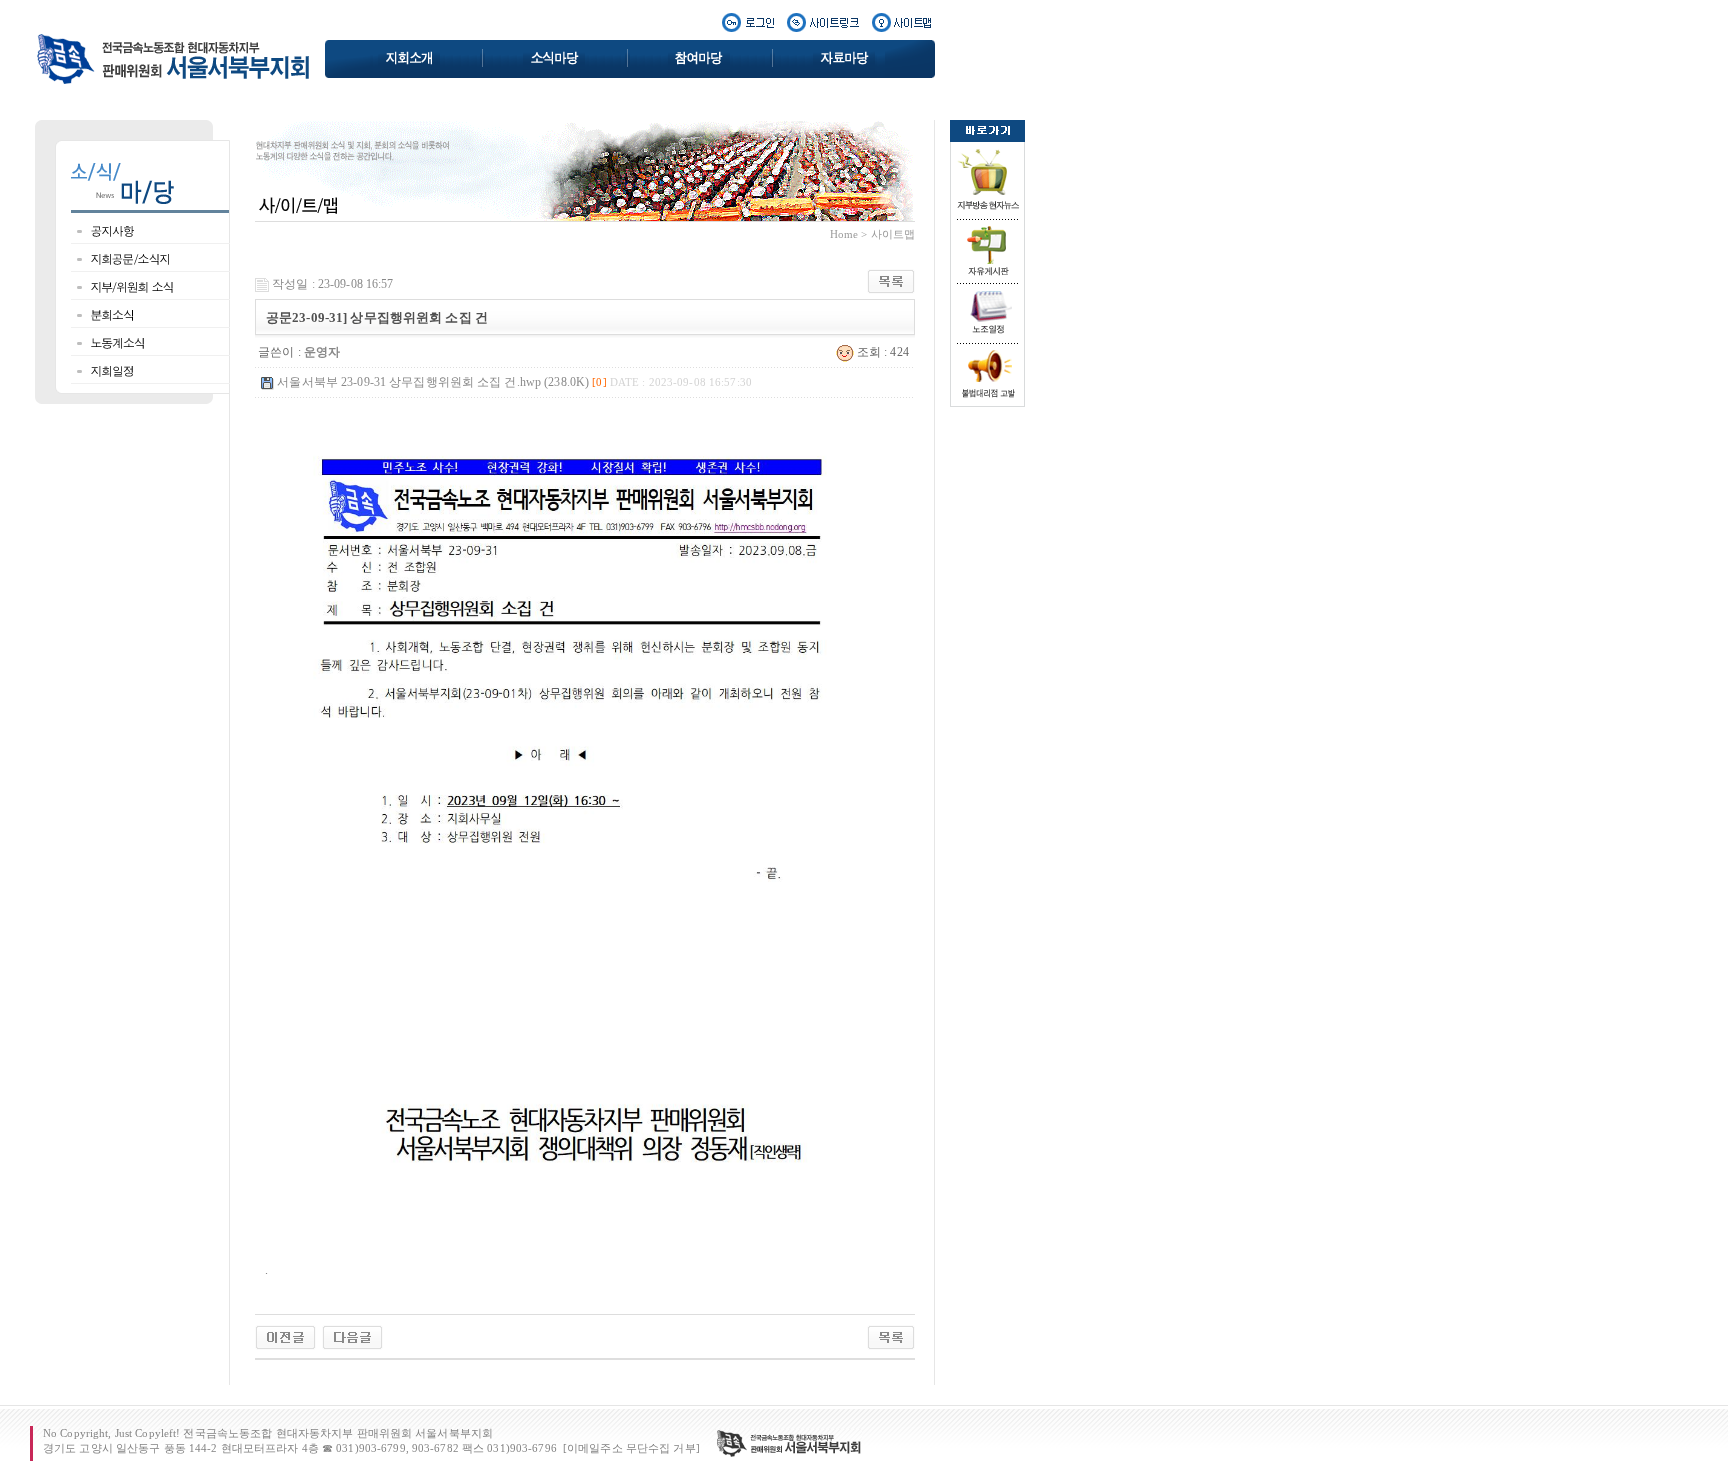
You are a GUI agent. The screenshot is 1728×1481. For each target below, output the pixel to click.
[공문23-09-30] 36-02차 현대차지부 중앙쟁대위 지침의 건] (352, 1337)
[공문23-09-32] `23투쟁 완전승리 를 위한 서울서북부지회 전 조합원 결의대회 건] (285, 1337)
